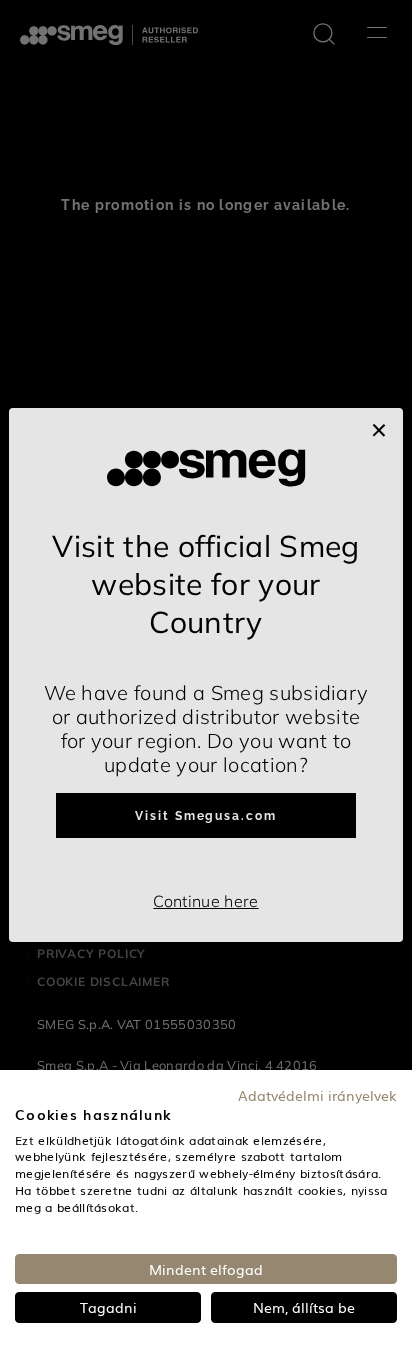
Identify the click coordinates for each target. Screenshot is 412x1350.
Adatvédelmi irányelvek (317, 1095)
